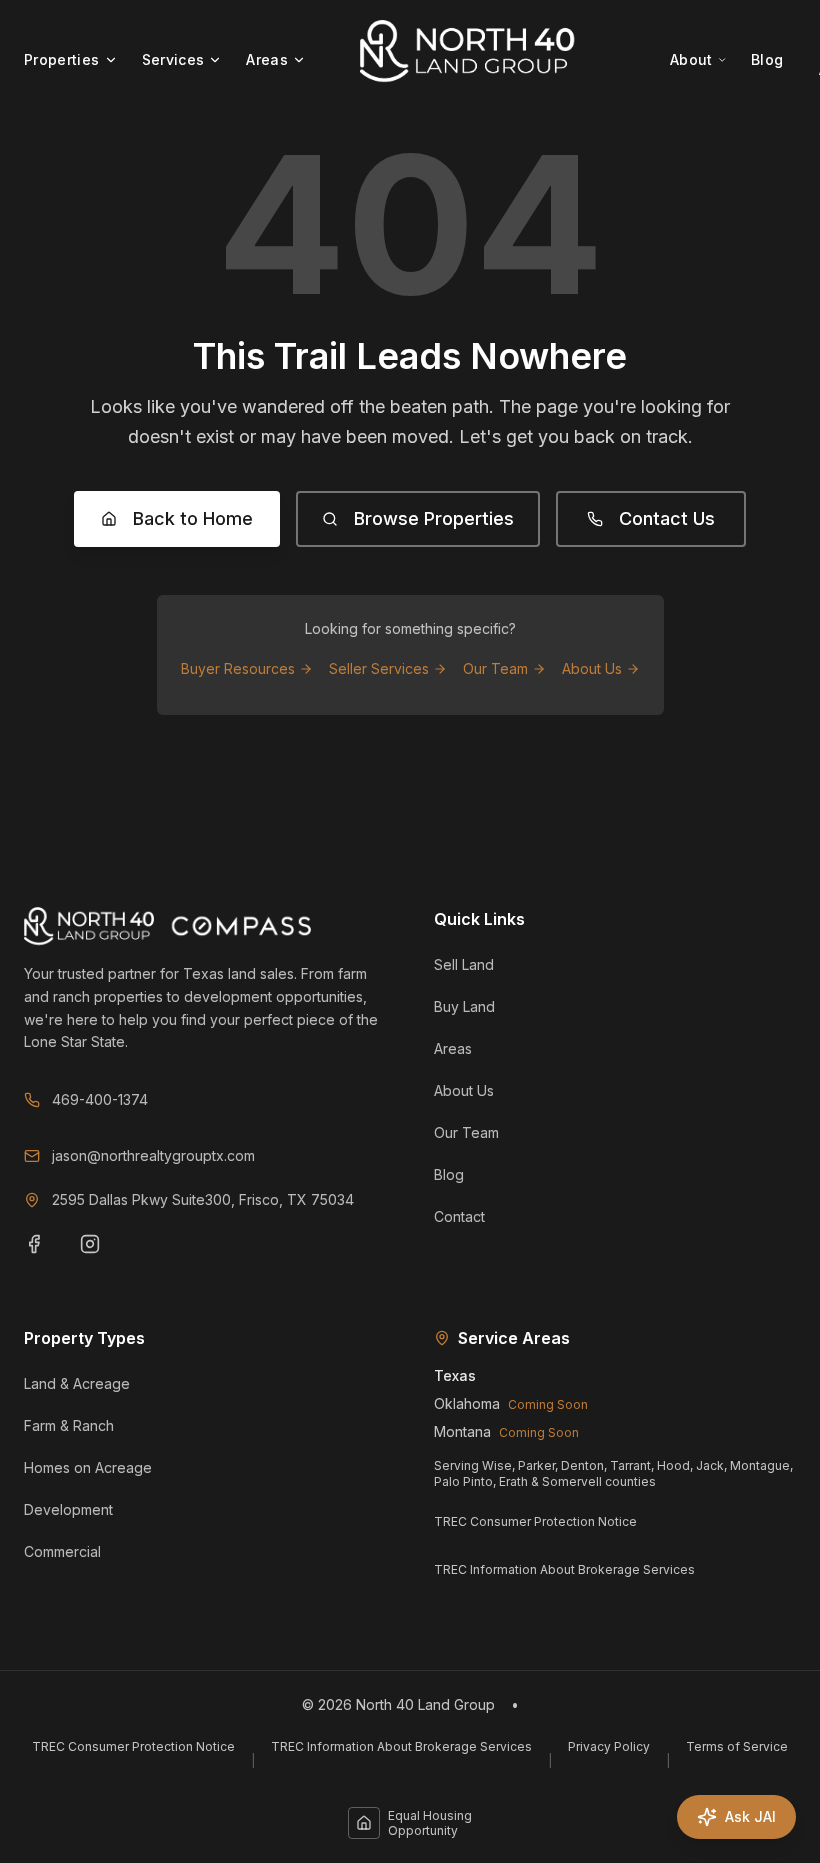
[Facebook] (46, 1256)
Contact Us (667, 518)
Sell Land (464, 964)
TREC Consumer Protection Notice (535, 1521)
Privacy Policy (609, 1746)
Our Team (495, 668)
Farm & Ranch (69, 1425)
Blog (767, 59)
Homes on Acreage (88, 1467)
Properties (62, 59)
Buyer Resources (238, 668)
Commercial (62, 1551)
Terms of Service (737, 1746)
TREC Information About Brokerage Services (564, 1569)
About (691, 59)
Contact (459, 1216)
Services (173, 59)
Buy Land (464, 1006)
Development (68, 1509)
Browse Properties (434, 518)
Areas (267, 59)
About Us (592, 668)
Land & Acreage (77, 1383)
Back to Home (193, 518)
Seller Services (379, 668)
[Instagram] (102, 1256)
